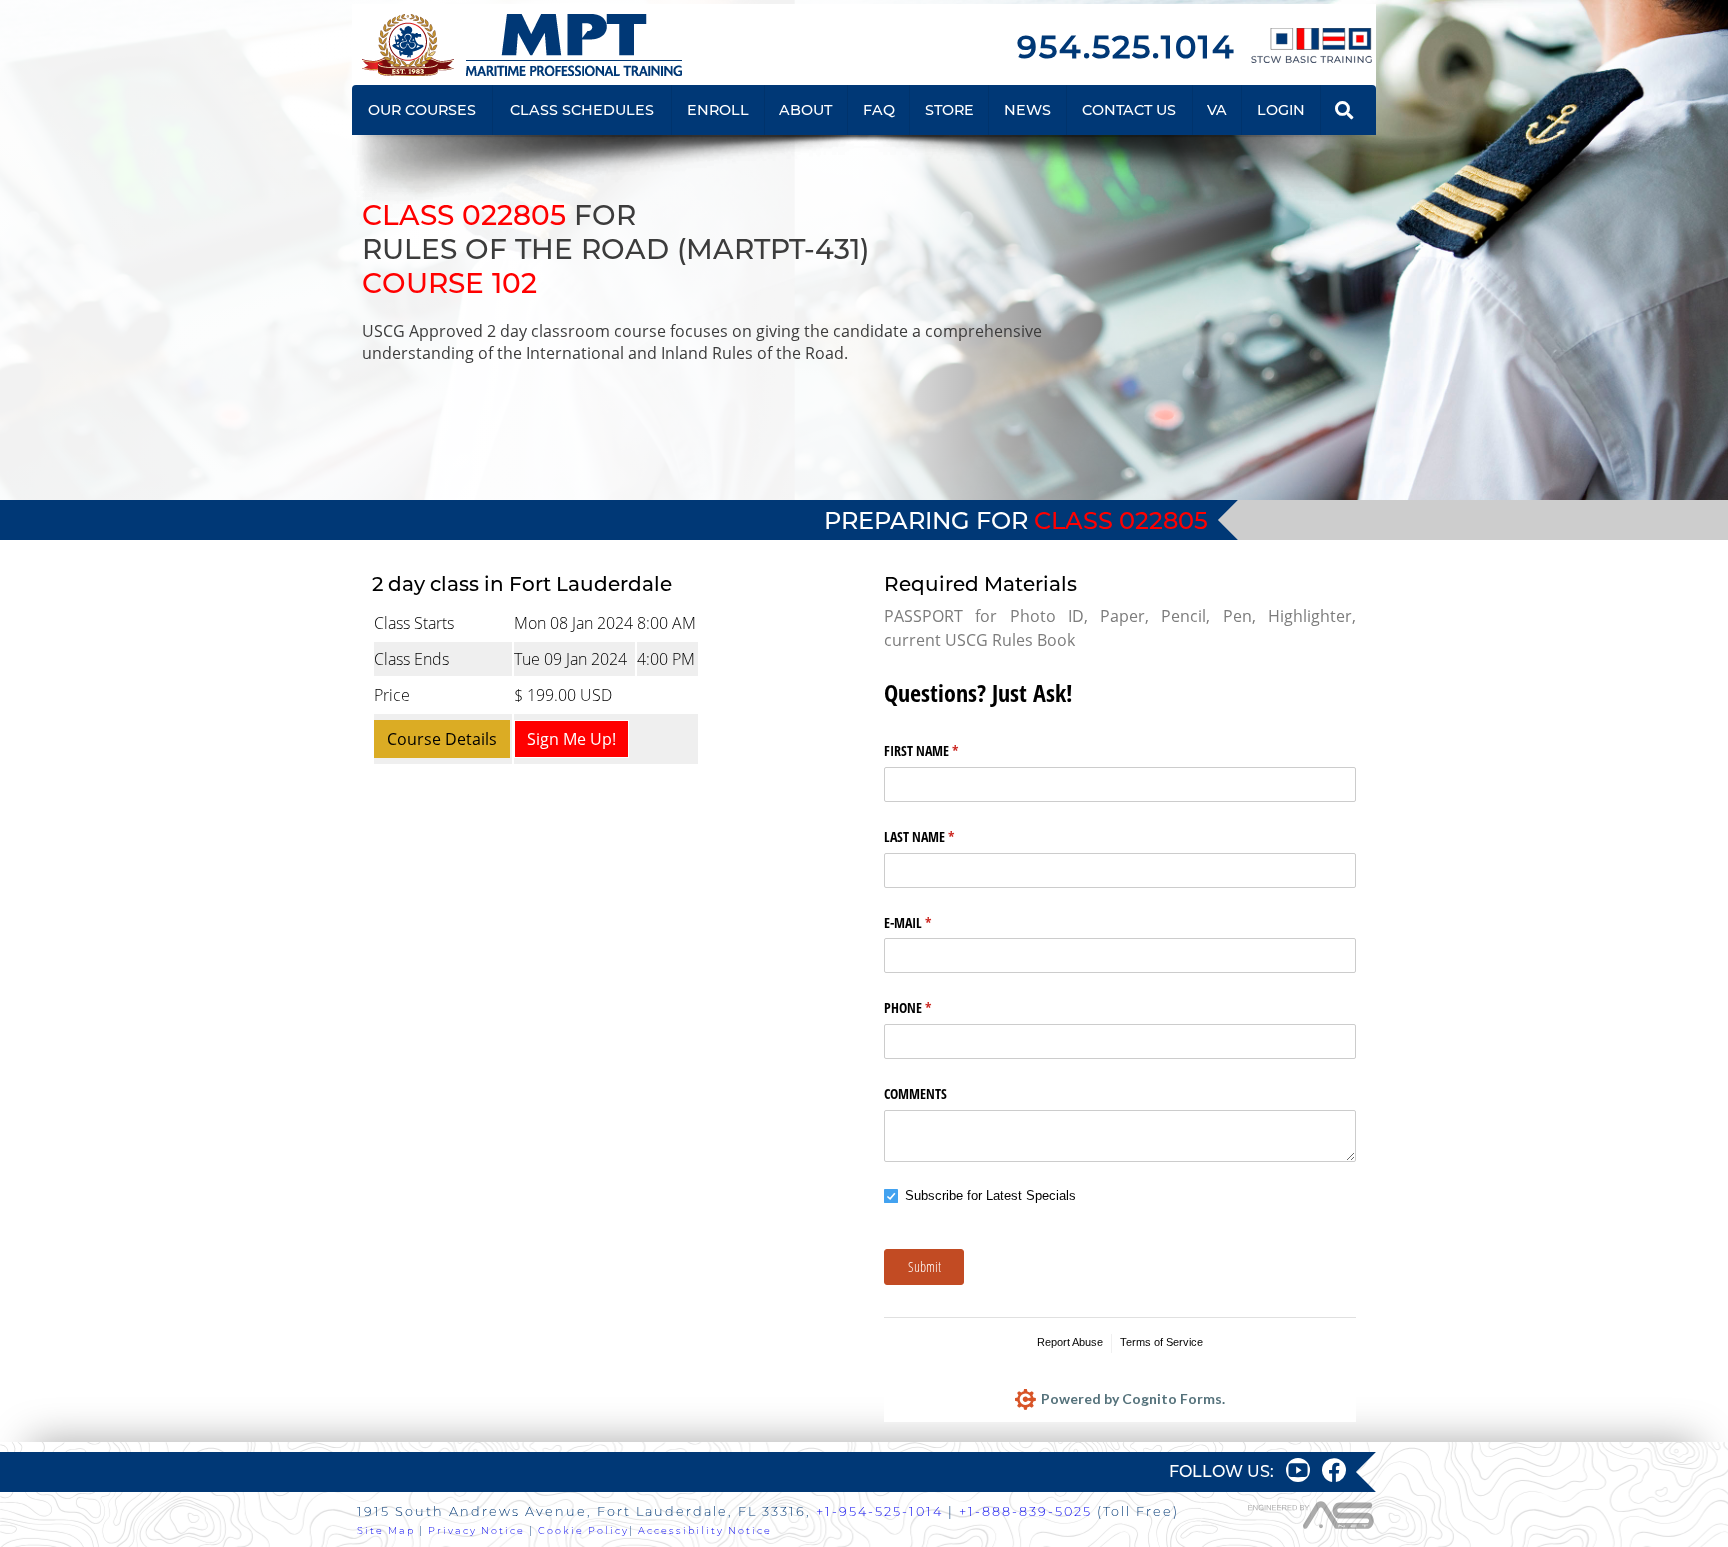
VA (1217, 110)
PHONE (931, 1007)
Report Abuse (1070, 1342)
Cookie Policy (583, 1530)
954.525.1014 (1126, 46)
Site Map (386, 1530)
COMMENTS (915, 1093)
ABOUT (805, 110)
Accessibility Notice (705, 1530)
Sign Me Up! (571, 739)
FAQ (879, 110)
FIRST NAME (944, 750)
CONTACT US (1129, 110)
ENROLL (718, 110)
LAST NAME (942, 836)
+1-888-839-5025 (1025, 1511)
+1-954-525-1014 (879, 1511)
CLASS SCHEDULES (582, 110)
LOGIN (1281, 110)
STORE (949, 110)
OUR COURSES (422, 110)
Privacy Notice (476, 1530)
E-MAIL (931, 922)
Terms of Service (1161, 1342)
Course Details (442, 739)
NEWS (1027, 110)
